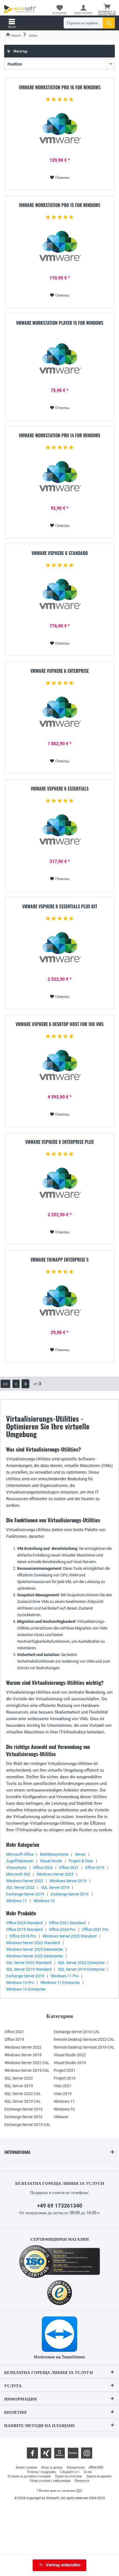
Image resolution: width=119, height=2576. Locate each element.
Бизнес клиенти (26, 2467)
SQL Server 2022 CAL (23, 2094)
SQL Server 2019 (55, 1887)
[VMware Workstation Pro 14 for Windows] (59, 479)
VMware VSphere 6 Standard (60, 553)
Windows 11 (17, 1901)
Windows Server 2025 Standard (70, 1936)
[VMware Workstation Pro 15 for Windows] (59, 249)
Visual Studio (51, 1861)
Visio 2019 (63, 2094)
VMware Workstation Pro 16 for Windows (60, 88)
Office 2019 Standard (24, 1929)
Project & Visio (81, 1861)
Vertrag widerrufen (63, 2565)
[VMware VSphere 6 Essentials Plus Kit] (59, 950)
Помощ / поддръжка (42, 2472)
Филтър (20, 51)
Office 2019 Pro (23, 1936)
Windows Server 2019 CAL (27, 2070)
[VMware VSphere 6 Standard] (59, 597)
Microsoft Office (20, 1854)
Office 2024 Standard (24, 1923)
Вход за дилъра (52, 2467)
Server (80, 1854)
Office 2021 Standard (67, 1923)
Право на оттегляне (68, 2476)
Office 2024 (43, 1868)
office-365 (96, 2467)
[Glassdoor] (59, 2453)
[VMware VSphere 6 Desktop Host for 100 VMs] (59, 1068)
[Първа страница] (5, 1384)
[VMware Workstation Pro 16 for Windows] (59, 131)
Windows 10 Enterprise (26, 1989)
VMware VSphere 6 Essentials (60, 789)
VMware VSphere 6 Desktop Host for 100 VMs (59, 1024)
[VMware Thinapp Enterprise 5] (59, 1304)
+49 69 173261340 (60, 2206)
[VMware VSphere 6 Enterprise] (59, 715)
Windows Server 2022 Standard (33, 1943)
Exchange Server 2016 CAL (77, 2032)
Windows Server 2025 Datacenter (35, 1949)
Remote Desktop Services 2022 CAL (84, 2039)
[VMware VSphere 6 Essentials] (59, 833)
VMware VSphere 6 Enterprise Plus (59, 1142)
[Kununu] (73, 2453)
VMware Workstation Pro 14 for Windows (59, 436)
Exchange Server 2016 (70, 1894)
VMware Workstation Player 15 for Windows (60, 323)
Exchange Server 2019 (25, 1894)
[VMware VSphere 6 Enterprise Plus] (59, 1186)
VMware (61, 2117)
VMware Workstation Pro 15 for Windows (59, 205)
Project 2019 (65, 2078)
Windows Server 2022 (25, 1881)
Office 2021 (69, 1868)
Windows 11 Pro (65, 1976)
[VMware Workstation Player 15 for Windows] (59, 362)
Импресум (82, 2481)
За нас (88, 2472)
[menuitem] (107, 10)
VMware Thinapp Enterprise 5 (59, 1260)
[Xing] (46, 2453)
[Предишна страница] (16, 1384)
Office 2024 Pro (62, 1929)
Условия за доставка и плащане (29, 2476)
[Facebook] (32, 2453)
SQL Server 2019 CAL (23, 2101)
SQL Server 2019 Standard (29, 1969)
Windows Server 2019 (68, 1881)
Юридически (76, 2467)
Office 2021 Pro (95, 1929)
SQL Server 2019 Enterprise (81, 1969)
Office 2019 (95, 1868)
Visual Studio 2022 (70, 2055)
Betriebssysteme (54, 1854)
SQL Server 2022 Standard (29, 1963)
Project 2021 (65, 2070)
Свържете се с (70, 2472)
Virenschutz (16, 1868)
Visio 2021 (63, 2086)
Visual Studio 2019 (70, 2063)
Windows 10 (44, 1901)
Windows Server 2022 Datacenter (35, 1956)
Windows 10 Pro (20, 1983)
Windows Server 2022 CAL (27, 2063)
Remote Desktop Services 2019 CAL (84, 2047)
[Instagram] (87, 2453)
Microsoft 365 (18, 1874)
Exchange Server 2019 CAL (28, 2125)
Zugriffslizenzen (20, 1861)
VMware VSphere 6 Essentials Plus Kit (60, 907)
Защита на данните (99, 2476)
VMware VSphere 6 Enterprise (60, 671)
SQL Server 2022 (20, 1887)
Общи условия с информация (50, 2481)
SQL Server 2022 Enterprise (81, 1963)
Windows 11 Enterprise (60, 1983)
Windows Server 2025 (55, 1874)
